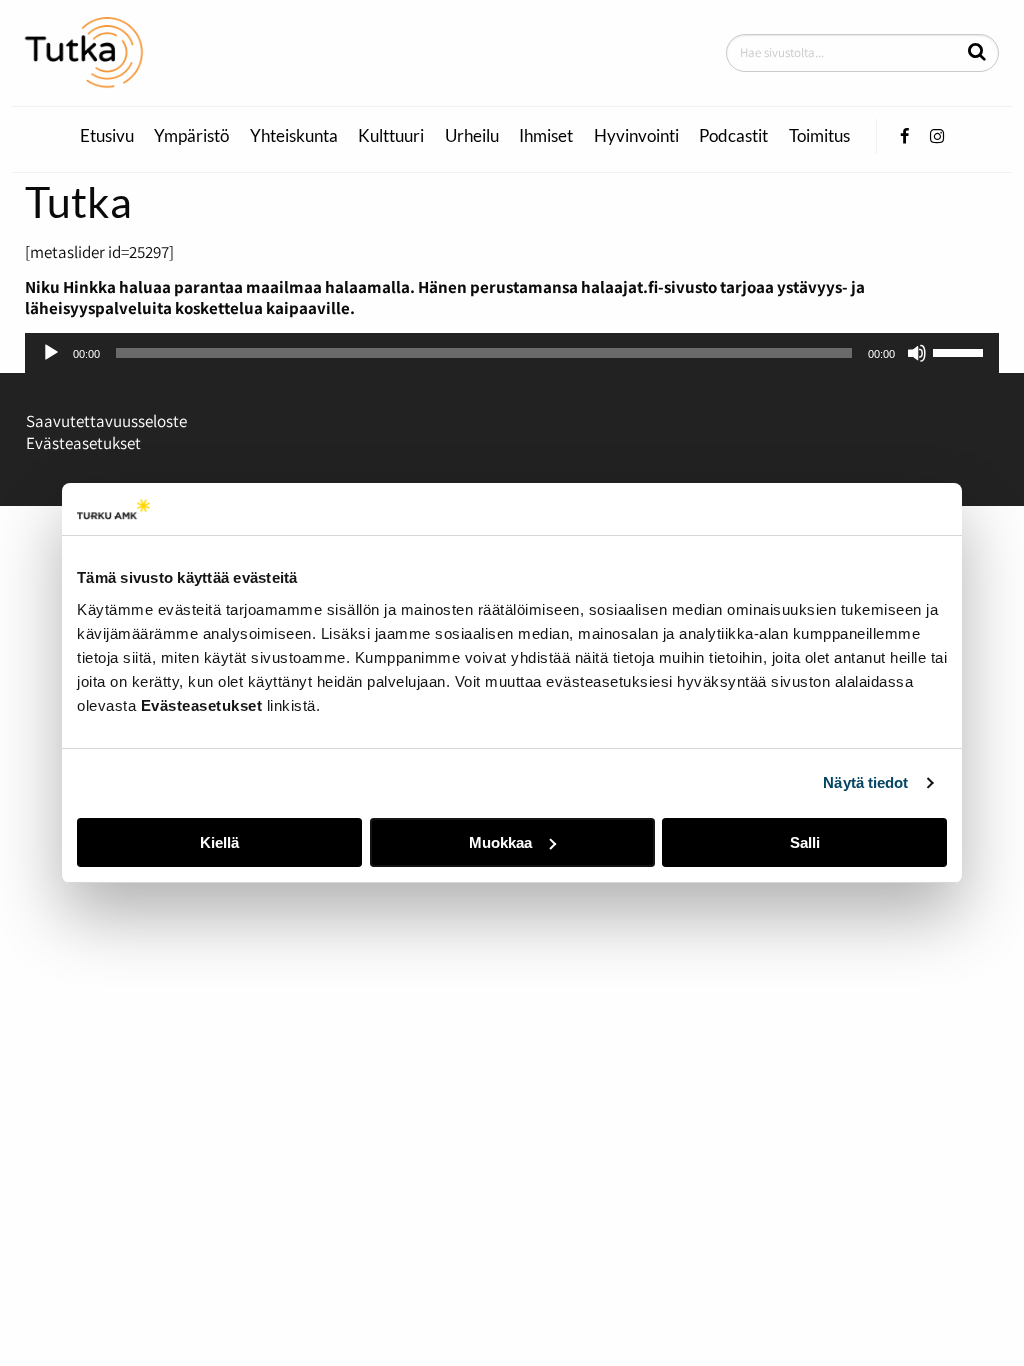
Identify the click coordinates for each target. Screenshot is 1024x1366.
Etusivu (107, 136)
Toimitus (819, 136)
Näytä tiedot (865, 782)
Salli (805, 842)
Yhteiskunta (294, 136)
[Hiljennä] (917, 353)
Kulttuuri (391, 136)
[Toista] (51, 353)
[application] (512, 353)
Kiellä (219, 842)
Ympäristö (191, 136)
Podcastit (733, 136)
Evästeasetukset (83, 443)
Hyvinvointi (636, 136)
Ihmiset (546, 136)
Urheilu (472, 136)
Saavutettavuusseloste (106, 421)
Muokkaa (500, 842)
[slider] (961, 351)
